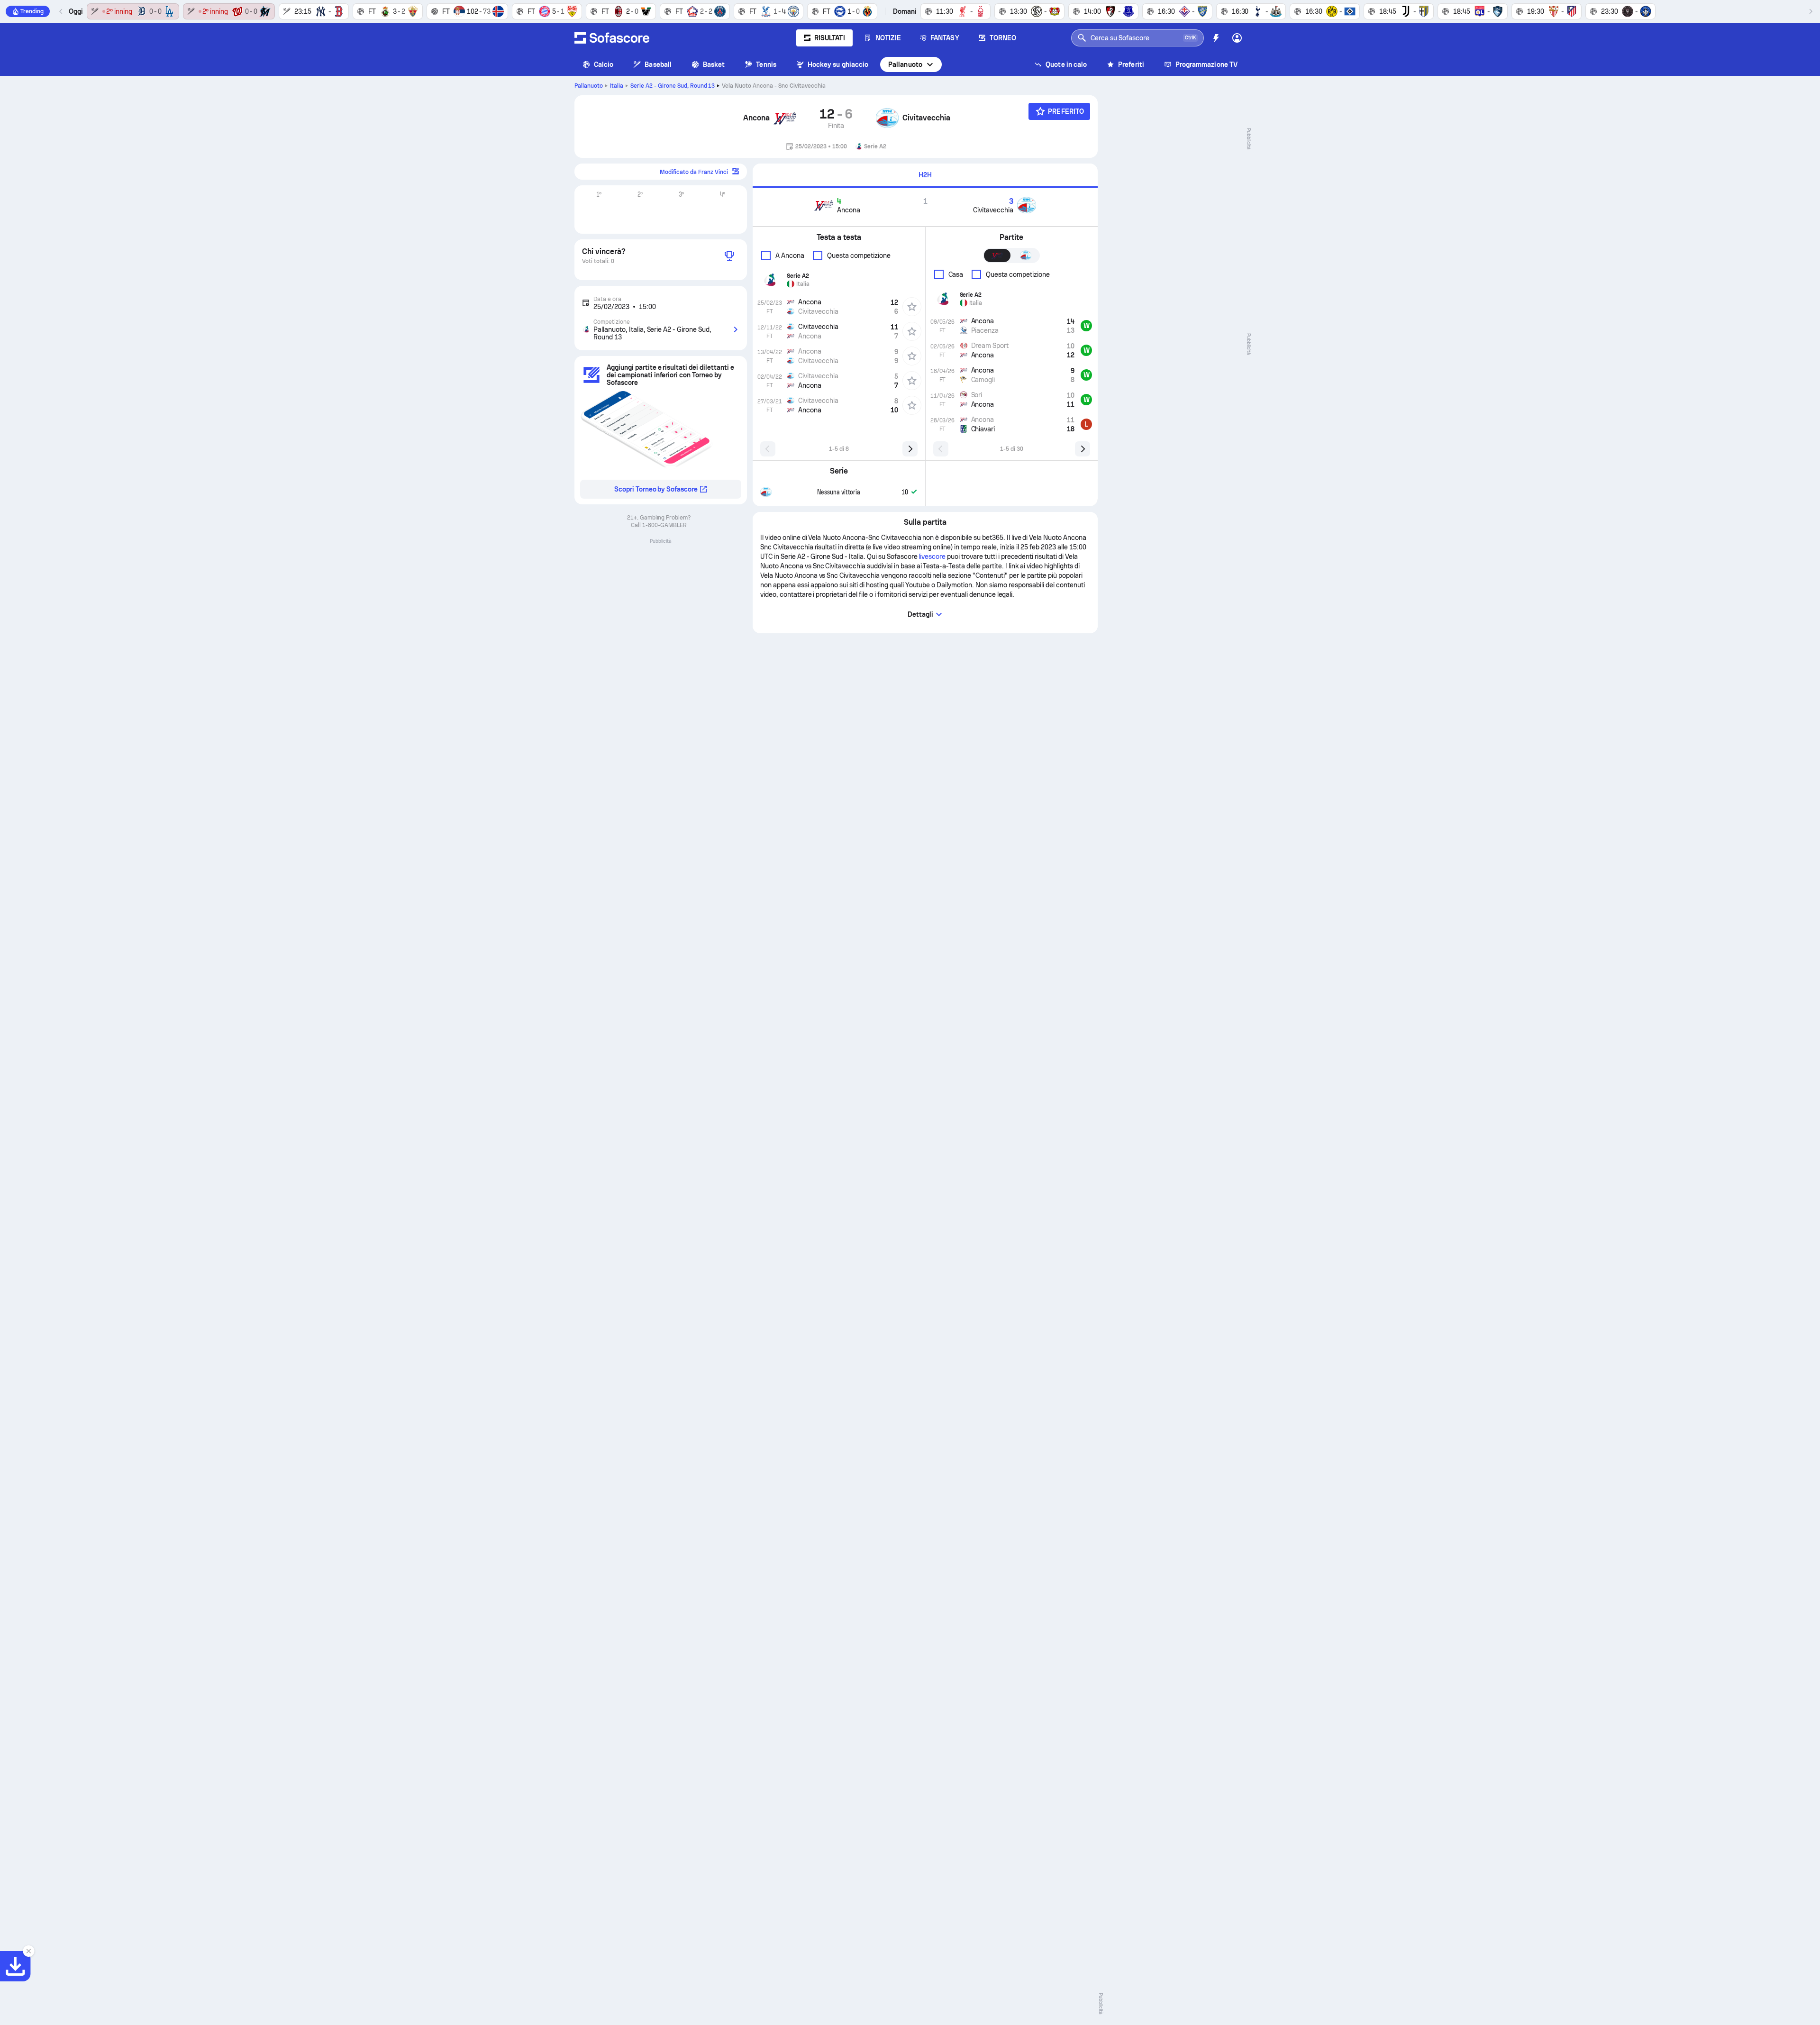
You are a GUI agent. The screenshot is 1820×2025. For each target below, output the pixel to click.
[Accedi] (1237, 38)
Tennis (766, 64)
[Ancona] (785, 118)
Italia (617, 86)
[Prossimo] (1811, 11)
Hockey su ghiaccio (838, 64)
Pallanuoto (905, 64)
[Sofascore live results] (612, 38)
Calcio (604, 64)
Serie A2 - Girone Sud (673, 86)
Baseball (658, 64)
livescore (932, 556)
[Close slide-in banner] (28, 1951)
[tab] (925, 176)
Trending (32, 11)
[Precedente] (61, 11)
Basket (714, 64)
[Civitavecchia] (887, 118)
